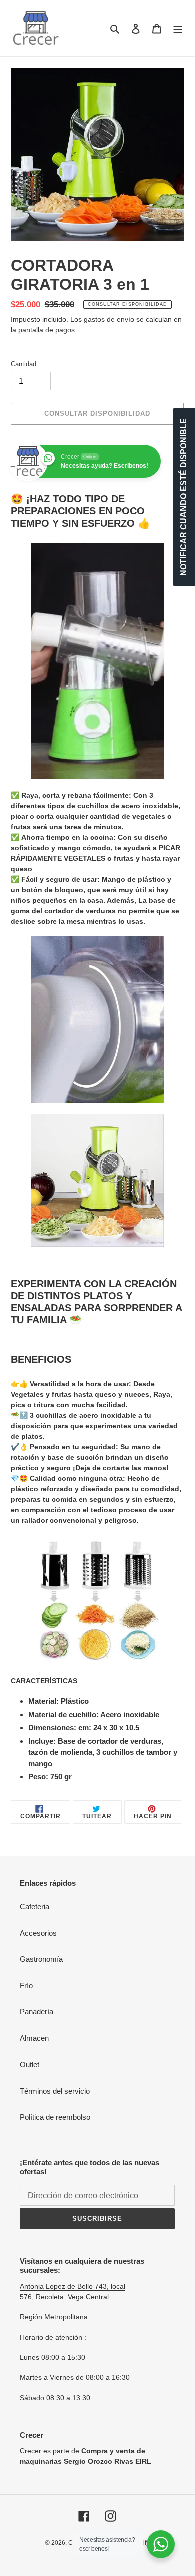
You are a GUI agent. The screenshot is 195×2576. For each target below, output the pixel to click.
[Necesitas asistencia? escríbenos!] (161, 2544)
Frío (26, 1986)
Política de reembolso (55, 2117)
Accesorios (38, 1933)
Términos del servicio (55, 2091)
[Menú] (178, 28)
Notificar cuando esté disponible (184, 497)
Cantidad (24, 364)
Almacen (34, 2038)
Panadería (37, 2012)
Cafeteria (35, 1907)
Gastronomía (41, 1959)
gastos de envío (109, 319)
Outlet (30, 2064)
